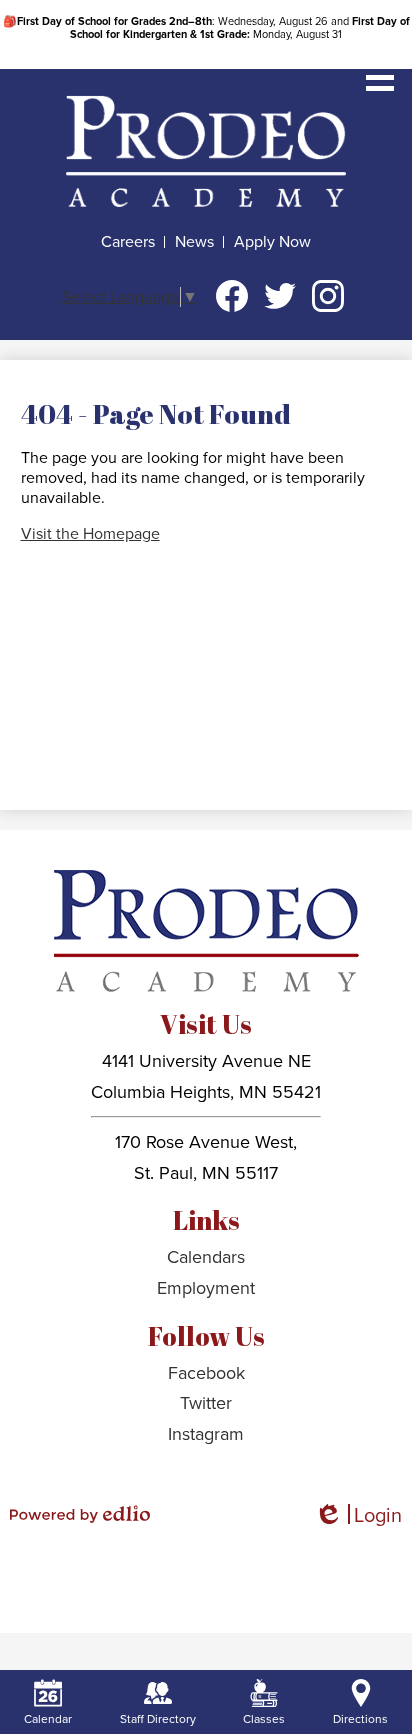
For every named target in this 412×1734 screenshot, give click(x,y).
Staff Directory (158, 1719)
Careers (128, 242)
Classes (264, 1719)
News (194, 242)
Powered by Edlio (80, 1514)
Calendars (206, 1257)
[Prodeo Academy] (206, 151)
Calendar (48, 1719)
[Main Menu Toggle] (380, 77)
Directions (360, 1719)
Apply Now (272, 242)
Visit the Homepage (90, 534)
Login (358, 1516)
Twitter (280, 296)
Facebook (232, 296)
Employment (206, 1288)
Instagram (328, 296)
